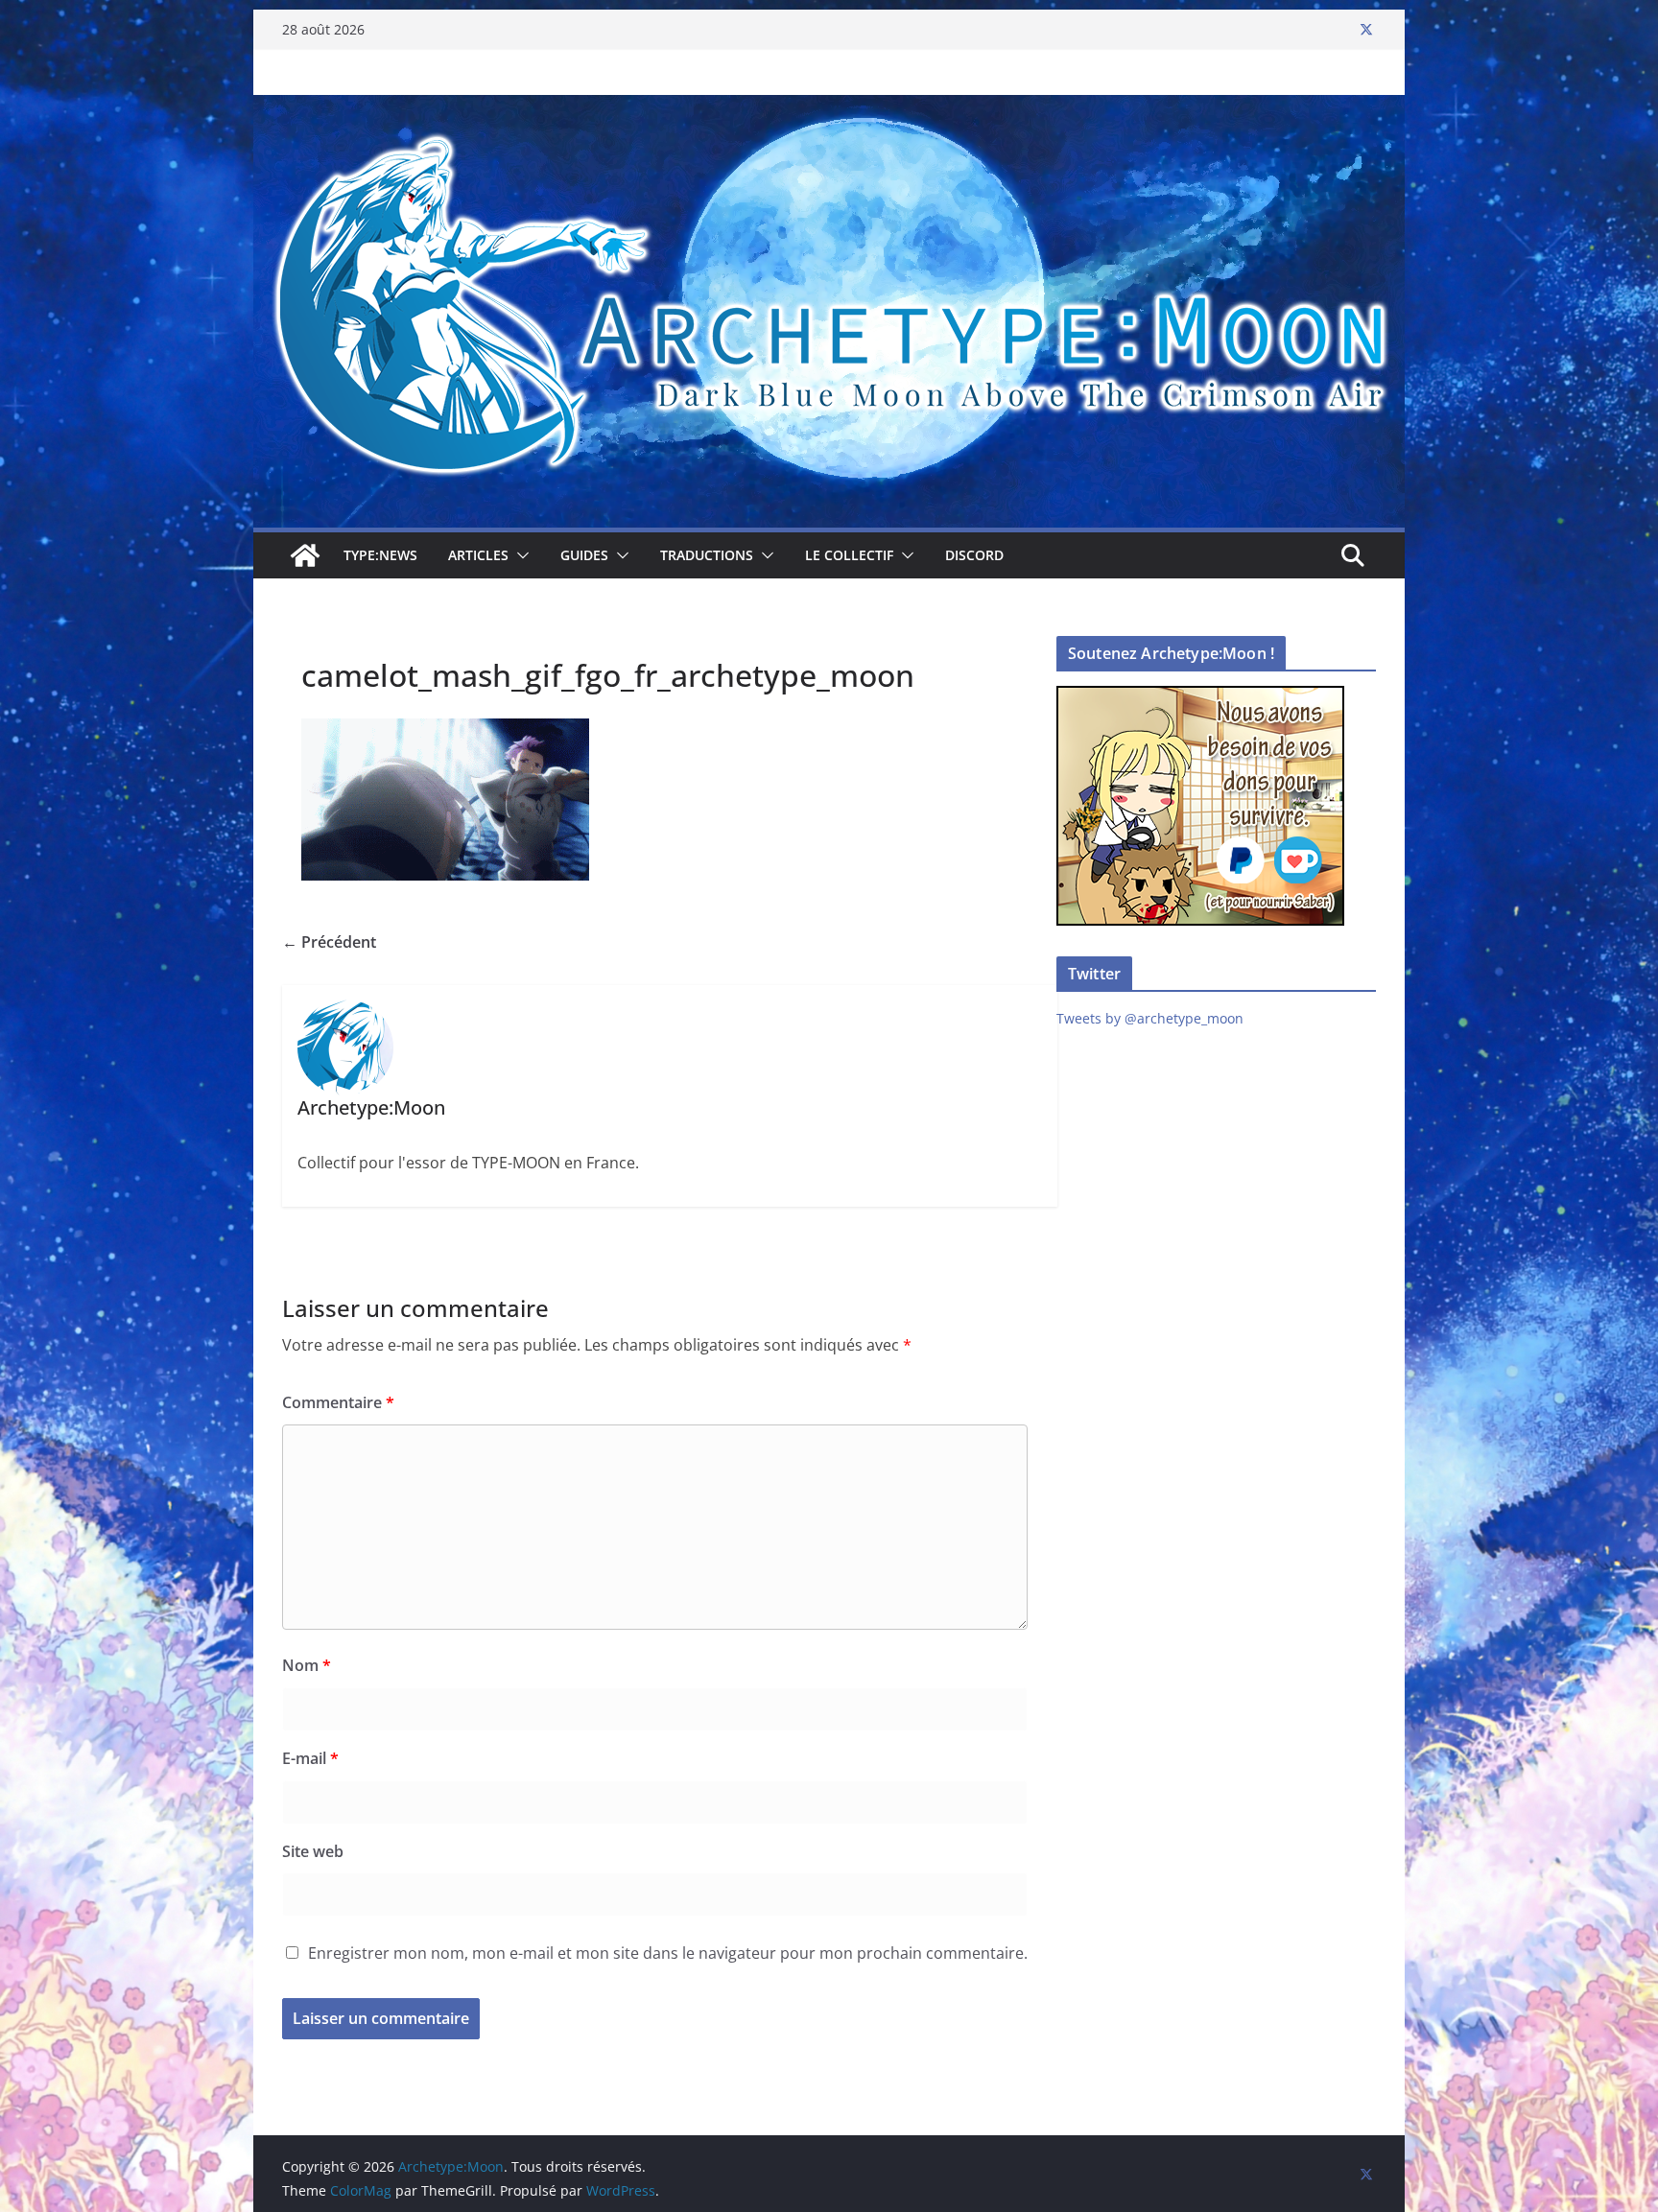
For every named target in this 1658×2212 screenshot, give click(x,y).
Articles (478, 555)
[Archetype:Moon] (829, 108)
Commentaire (338, 1402)
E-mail (310, 1758)
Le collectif (849, 555)
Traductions (707, 555)
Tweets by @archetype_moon (1150, 1018)
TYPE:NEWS (380, 555)
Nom (307, 1665)
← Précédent (329, 942)
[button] (519, 555)
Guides (584, 555)
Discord (974, 555)
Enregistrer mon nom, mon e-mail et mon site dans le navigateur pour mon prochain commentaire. (668, 1953)
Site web (313, 1851)
